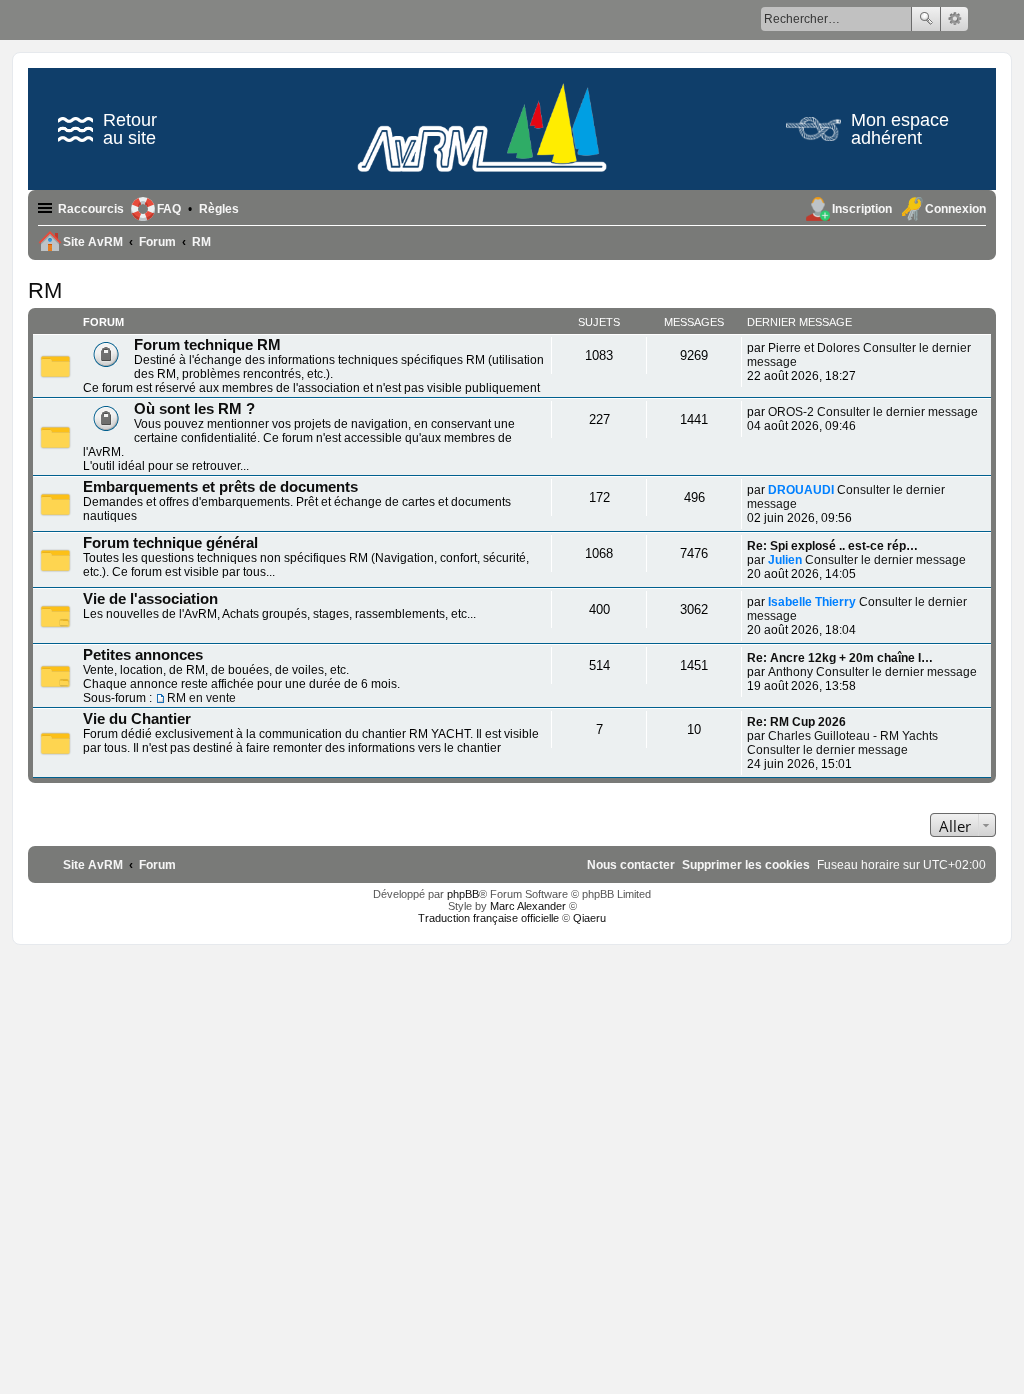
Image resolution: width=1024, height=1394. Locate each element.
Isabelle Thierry (812, 602)
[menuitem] (219, 209)
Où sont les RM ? (194, 409)
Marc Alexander (528, 906)
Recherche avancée (954, 19)
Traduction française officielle (488, 918)
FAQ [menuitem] (169, 209)
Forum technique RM (207, 345)
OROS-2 (791, 412)
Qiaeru (589, 918)
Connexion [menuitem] (955, 209)
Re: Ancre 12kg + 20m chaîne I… (840, 658)
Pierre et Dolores (814, 348)
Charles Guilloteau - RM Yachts (853, 736)
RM (45, 290)
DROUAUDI (801, 490)
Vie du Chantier (137, 719)
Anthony (790, 672)
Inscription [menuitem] (862, 209)
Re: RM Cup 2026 (796, 722)
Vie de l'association (150, 599)
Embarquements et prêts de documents (220, 487)
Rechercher (926, 19)
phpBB (463, 894)
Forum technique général (170, 543)
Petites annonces (143, 655)
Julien (785, 560)
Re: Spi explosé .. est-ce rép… (832, 546)
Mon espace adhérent (900, 129)
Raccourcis (91, 209)
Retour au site (130, 129)
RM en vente (201, 698)
